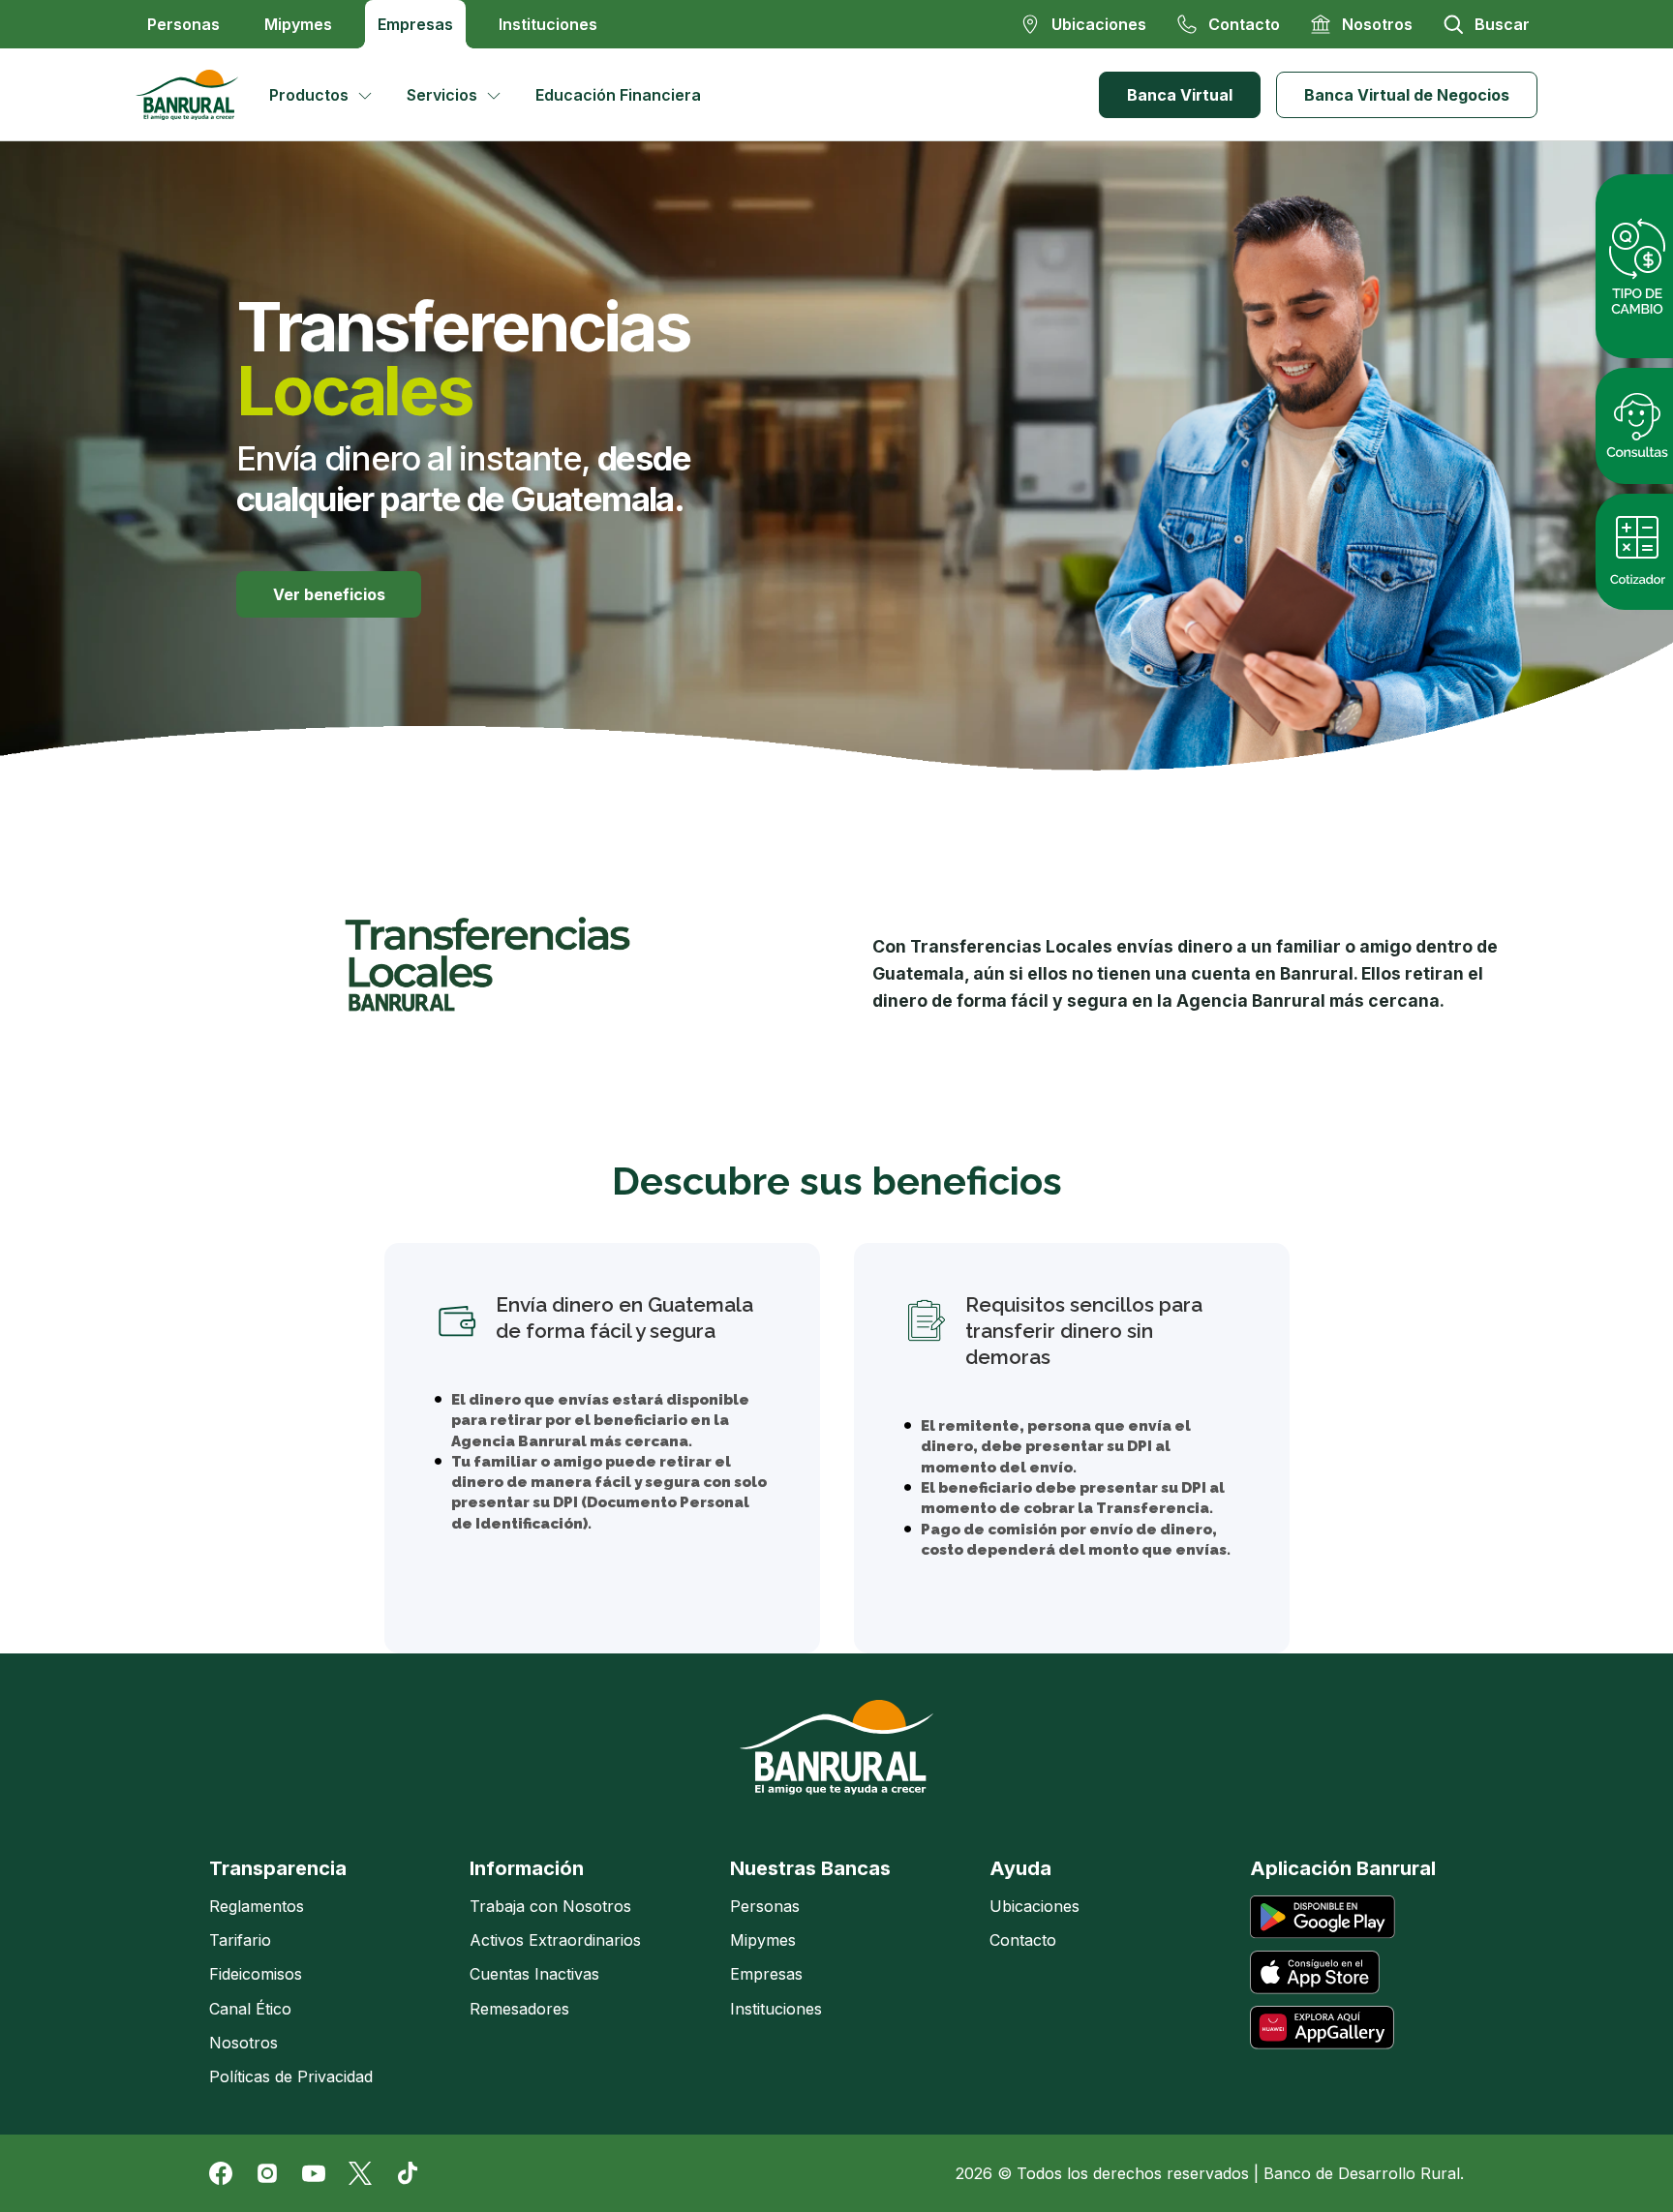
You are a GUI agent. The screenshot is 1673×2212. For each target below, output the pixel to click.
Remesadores (519, 2009)
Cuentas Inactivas (534, 1974)
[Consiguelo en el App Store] (1315, 1972)
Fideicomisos (256, 1974)
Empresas (415, 24)
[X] (360, 2173)
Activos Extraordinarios (555, 1940)
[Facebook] (221, 2173)
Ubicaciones (1034, 1906)
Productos (309, 95)
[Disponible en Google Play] (1323, 1917)
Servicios (442, 95)
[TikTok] (407, 2173)
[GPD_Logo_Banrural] (195, 95)
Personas (183, 24)
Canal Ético (250, 2009)
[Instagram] (267, 2173)
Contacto (1023, 1940)
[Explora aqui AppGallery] (1322, 2028)
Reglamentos (257, 1906)
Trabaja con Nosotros (550, 1906)
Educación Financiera (618, 95)
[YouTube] (314, 2173)
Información (527, 1868)
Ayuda (1020, 1868)
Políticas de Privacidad (291, 2076)
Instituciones (548, 24)
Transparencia (278, 1868)
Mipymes (298, 24)
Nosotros (243, 2043)
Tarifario (240, 1940)
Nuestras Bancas (810, 1868)
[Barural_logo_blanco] (836, 1747)
